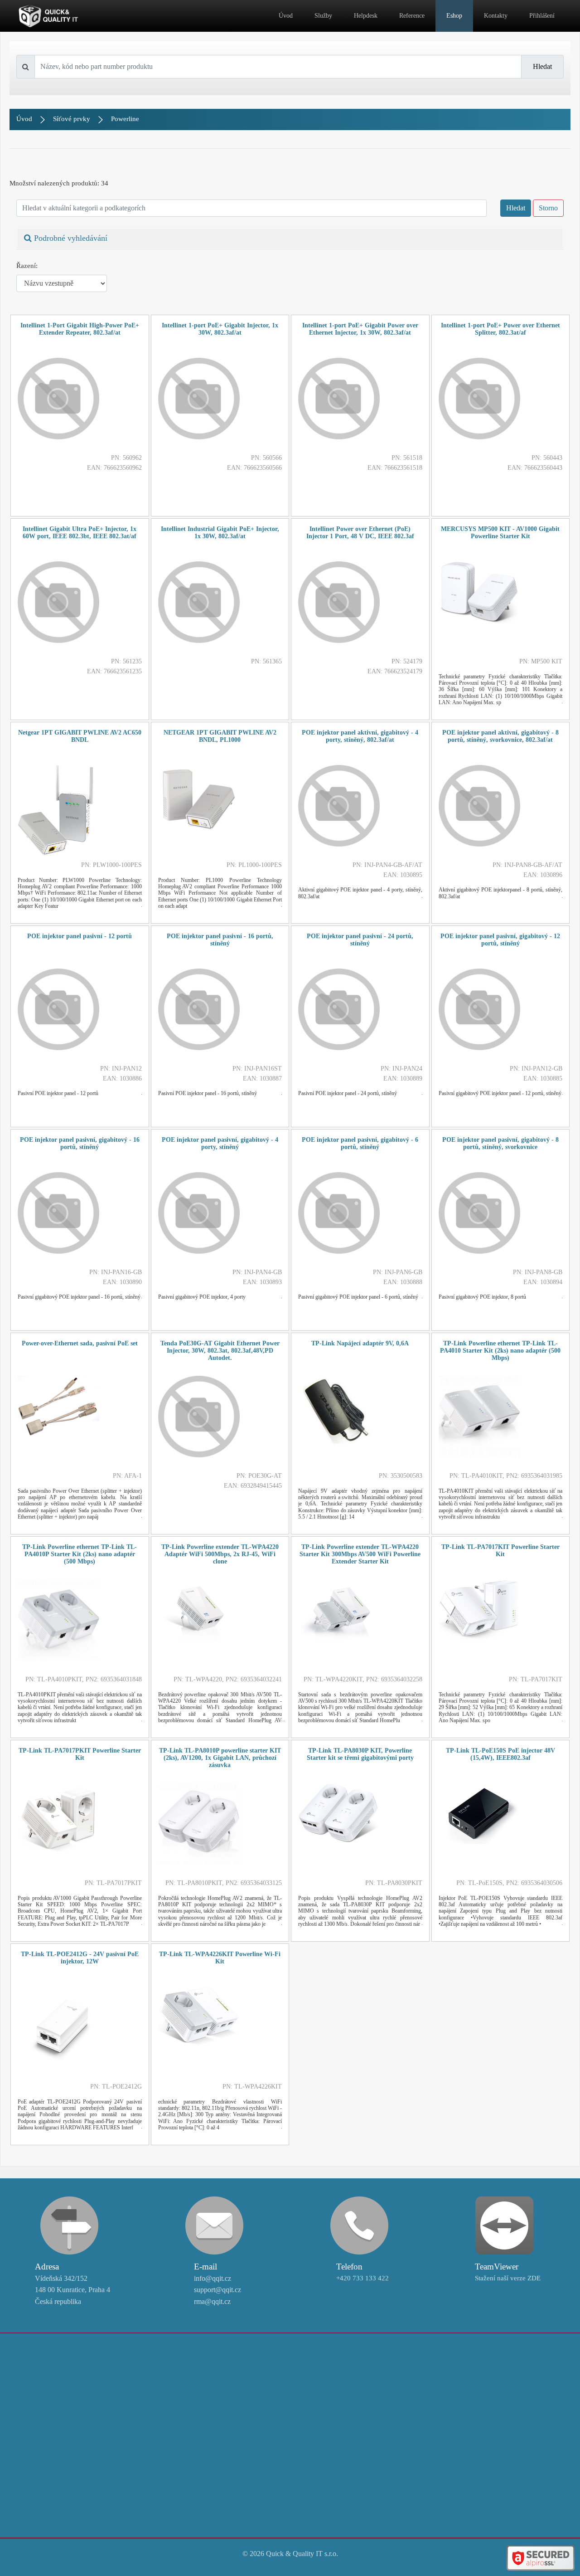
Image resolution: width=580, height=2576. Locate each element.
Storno (548, 208)
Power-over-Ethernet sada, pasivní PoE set (80, 1343)
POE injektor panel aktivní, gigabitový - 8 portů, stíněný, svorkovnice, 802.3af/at (500, 736)
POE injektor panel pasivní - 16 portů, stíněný (220, 940)
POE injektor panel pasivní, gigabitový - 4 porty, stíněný (220, 1143)
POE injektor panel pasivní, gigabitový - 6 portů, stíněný (360, 1143)
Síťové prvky (72, 119)
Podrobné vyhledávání (70, 238)
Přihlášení (542, 16)
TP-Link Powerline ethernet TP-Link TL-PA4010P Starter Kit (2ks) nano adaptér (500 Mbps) (80, 1554)
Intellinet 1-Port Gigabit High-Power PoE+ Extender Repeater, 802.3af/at (80, 329)
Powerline (125, 119)
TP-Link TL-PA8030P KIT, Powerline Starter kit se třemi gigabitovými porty (360, 1754)
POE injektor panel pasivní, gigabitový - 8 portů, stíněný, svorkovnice (500, 1143)
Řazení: (27, 266)
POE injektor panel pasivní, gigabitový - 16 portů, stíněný (80, 1143)
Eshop (454, 16)
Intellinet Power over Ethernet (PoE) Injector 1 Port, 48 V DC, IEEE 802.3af (360, 533)
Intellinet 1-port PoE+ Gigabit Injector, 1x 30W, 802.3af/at (220, 329)
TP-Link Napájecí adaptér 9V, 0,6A (360, 1343)
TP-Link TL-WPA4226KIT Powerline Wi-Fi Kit (220, 1958)
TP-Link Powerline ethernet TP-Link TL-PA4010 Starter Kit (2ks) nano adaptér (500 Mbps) (500, 1351)
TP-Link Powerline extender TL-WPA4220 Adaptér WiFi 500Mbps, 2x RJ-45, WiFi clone (220, 1554)
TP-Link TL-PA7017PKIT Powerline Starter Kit (80, 1754)
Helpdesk (366, 16)
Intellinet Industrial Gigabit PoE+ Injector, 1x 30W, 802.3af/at (220, 533)
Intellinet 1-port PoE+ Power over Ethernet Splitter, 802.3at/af (500, 329)
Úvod (286, 16)
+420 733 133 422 (362, 2278)
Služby (323, 16)
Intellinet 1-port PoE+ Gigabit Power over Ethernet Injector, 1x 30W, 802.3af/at (360, 329)
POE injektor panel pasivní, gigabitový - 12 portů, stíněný (500, 940)
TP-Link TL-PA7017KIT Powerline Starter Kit (500, 1551)
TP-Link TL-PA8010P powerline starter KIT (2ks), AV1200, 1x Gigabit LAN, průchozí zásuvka (220, 1758)
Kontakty (496, 16)
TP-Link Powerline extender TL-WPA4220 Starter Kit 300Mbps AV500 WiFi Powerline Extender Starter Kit (360, 1554)
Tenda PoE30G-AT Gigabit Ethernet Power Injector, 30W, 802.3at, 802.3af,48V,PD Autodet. (220, 1351)
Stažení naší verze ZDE (508, 2278)
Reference (412, 16)
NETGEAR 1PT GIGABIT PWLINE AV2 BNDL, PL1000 (220, 736)
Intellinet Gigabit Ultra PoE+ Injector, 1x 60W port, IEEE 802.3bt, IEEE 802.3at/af (80, 533)
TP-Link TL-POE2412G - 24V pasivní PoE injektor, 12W (80, 1958)
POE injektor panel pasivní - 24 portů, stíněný (360, 940)
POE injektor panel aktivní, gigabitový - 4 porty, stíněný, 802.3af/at (360, 736)
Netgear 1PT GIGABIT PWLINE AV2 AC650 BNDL (80, 736)
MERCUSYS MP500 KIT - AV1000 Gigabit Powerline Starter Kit (500, 533)
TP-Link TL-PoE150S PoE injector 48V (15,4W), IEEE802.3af (500, 1754)
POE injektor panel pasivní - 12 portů (80, 936)
